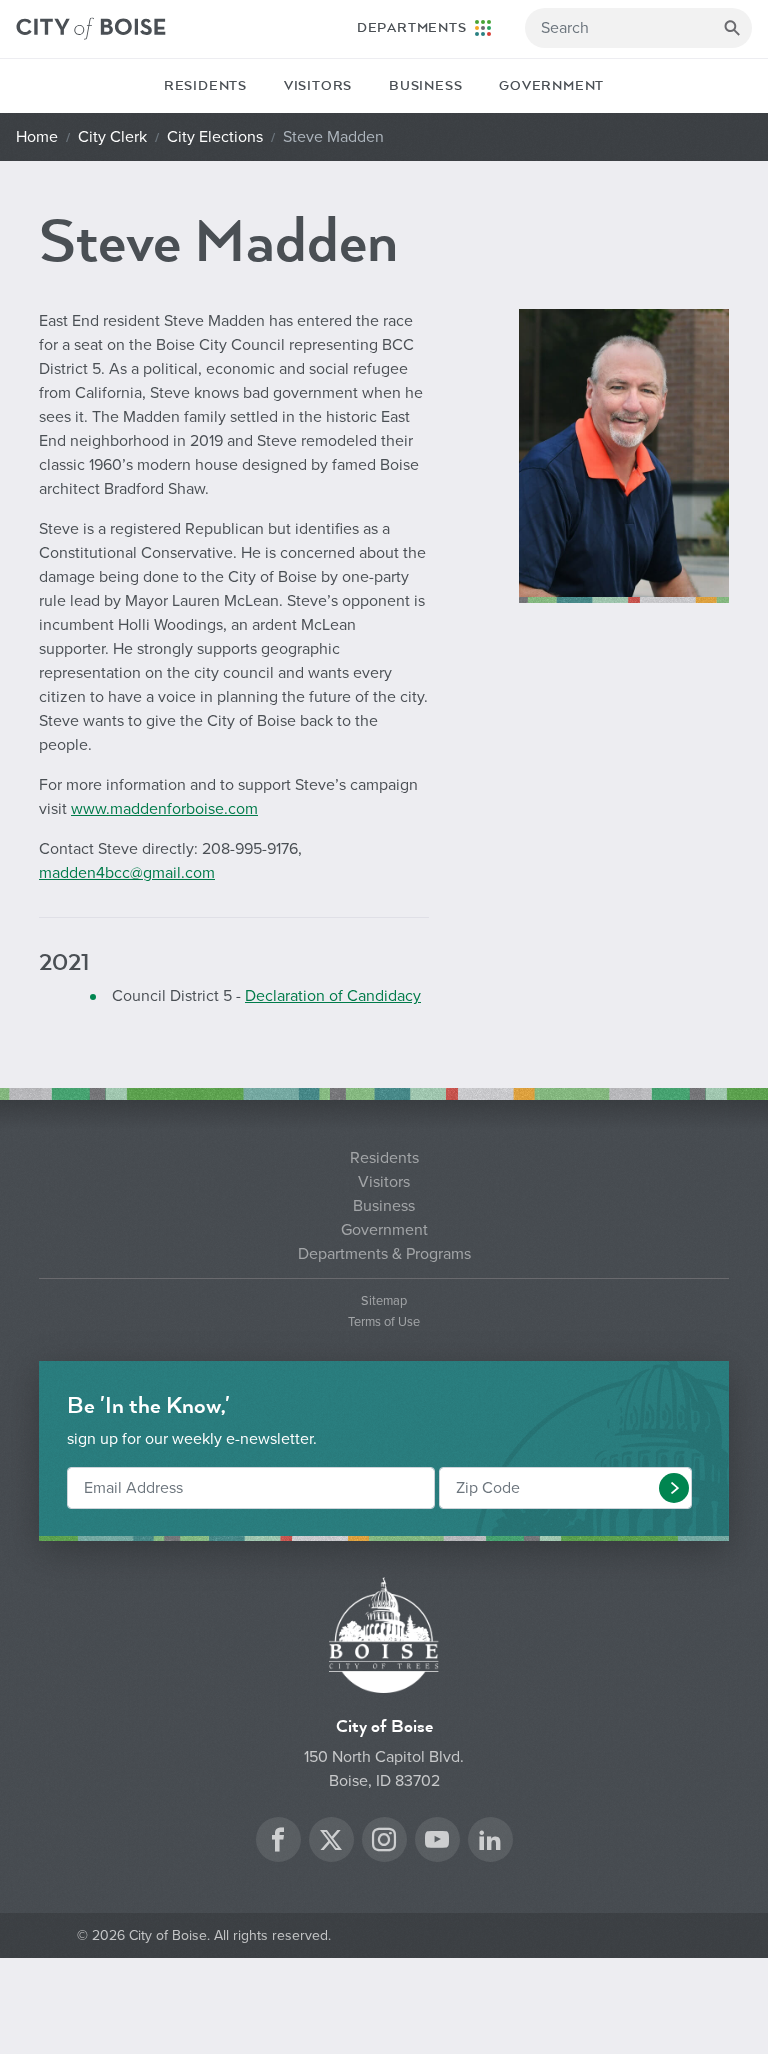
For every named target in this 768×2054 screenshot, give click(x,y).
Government (551, 86)
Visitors (318, 86)
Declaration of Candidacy (333, 996)
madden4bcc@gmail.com (127, 873)
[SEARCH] (732, 28)
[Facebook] (278, 1842)
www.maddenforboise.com (164, 809)
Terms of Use (384, 1322)
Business (425, 86)
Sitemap (384, 1301)
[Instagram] (384, 1842)
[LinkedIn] (490, 1842)
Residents (205, 86)
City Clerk (112, 137)
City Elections (215, 137)
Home (37, 137)
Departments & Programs (384, 1254)
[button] (674, 1488)
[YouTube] (437, 1842)
